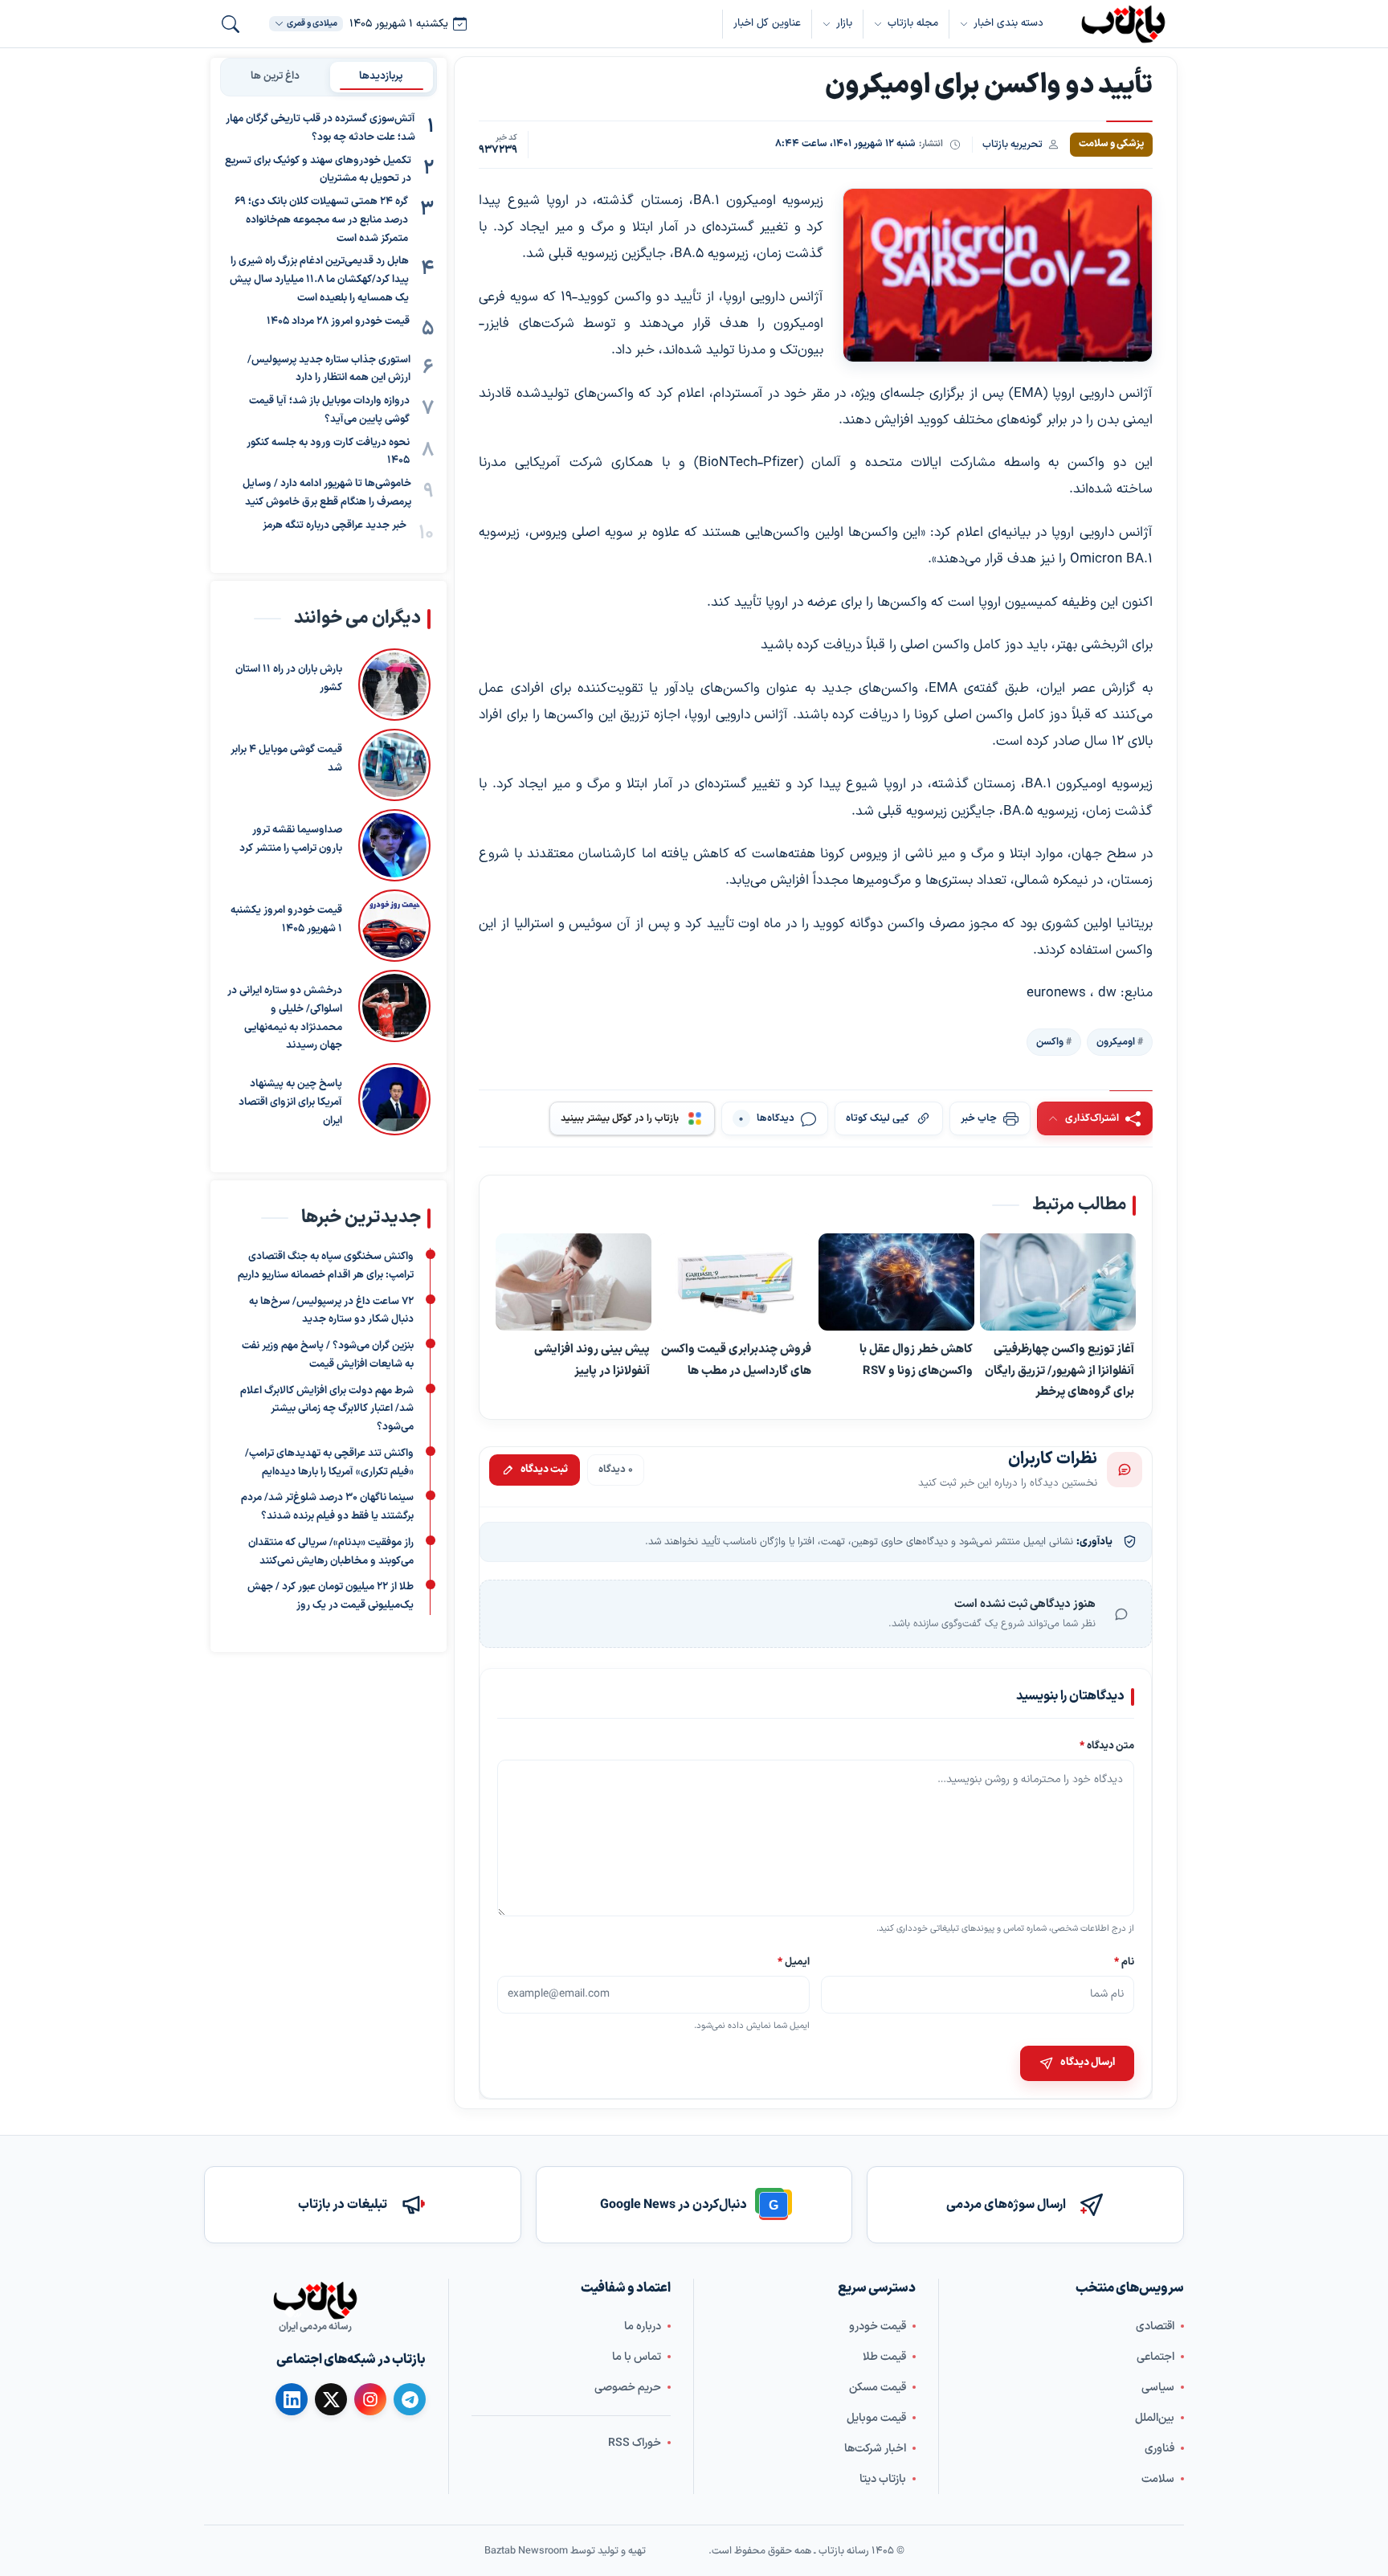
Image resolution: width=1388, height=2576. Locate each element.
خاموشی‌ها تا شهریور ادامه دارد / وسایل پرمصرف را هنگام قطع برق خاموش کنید (327, 493)
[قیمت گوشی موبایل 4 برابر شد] (394, 765)
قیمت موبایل (876, 2417)
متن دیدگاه (1107, 1746)
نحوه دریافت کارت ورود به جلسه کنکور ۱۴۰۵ (328, 452)
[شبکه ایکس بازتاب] (331, 2399)
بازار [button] (844, 23)
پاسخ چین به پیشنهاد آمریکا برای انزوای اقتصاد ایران (290, 1102)
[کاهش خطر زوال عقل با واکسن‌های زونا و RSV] (896, 1282)
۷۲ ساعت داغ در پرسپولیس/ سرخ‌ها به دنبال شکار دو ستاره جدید (331, 1310)
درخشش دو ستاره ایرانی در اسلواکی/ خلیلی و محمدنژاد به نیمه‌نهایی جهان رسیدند (285, 1018)
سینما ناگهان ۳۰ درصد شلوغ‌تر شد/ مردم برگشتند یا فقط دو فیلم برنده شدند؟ (327, 1507)
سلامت (1158, 2478)
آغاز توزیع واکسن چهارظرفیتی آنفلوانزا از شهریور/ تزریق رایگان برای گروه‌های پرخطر (1059, 1370)
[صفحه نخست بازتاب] (315, 2300)
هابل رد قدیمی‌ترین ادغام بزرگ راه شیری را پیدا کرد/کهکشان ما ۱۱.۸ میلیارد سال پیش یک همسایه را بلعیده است (319, 280)
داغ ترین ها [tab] (275, 76)
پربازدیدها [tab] (381, 76)
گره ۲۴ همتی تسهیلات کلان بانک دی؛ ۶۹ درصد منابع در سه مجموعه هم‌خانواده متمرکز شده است (321, 220)
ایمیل (794, 1962)
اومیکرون (1116, 1041)
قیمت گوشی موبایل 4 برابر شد (286, 759)
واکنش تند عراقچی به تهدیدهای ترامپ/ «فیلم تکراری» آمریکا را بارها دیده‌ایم (329, 1463)
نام (1124, 1962)
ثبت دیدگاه (544, 1470)
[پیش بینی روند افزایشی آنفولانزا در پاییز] (574, 1282)
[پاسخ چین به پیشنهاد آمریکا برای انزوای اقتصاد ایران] (394, 1099)
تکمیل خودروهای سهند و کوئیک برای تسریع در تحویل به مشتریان (318, 170)
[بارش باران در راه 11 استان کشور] (394, 685)
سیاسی (1158, 2387)
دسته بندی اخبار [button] (1008, 23)
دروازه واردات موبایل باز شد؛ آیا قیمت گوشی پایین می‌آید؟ (329, 410)
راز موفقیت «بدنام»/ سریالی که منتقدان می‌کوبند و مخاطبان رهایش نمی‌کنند (331, 1552)
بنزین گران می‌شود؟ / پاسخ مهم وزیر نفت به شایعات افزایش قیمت (328, 1355)
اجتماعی (1155, 2356)
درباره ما (643, 2326)
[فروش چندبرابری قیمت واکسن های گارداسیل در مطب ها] (735, 1282)
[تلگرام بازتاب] (410, 2399)
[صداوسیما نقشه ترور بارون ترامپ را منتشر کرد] (394, 845)
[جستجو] (231, 24)
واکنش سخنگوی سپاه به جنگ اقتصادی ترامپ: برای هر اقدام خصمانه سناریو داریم (326, 1266)
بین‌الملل (1155, 2417)
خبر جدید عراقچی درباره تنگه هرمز (335, 525)
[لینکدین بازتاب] (292, 2399)
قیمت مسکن (878, 2387)
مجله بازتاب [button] (913, 23)
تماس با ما (637, 2356)
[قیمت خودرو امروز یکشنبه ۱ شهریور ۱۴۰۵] (394, 926)
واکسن (1050, 1041)
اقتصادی (1155, 2326)
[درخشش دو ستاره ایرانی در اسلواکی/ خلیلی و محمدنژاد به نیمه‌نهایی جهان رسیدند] (394, 1012)
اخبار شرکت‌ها (875, 2448)
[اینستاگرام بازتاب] (370, 2399)
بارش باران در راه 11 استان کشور (289, 679)
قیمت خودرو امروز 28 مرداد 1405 (338, 321)
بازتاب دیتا (883, 2478)
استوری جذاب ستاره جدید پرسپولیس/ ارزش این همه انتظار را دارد (329, 369)
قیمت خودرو (878, 2326)
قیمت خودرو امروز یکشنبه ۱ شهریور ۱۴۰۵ (286, 920)
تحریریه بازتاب (1012, 144)
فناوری (1159, 2448)
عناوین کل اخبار (767, 23)
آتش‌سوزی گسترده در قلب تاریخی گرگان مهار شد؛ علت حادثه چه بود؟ (320, 128)
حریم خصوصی (628, 2387)
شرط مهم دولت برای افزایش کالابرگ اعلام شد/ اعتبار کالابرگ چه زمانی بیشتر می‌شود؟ (327, 1409)
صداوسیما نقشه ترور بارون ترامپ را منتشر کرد (291, 839)
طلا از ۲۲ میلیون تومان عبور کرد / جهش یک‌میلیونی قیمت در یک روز (331, 1596)
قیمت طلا (884, 2356)
